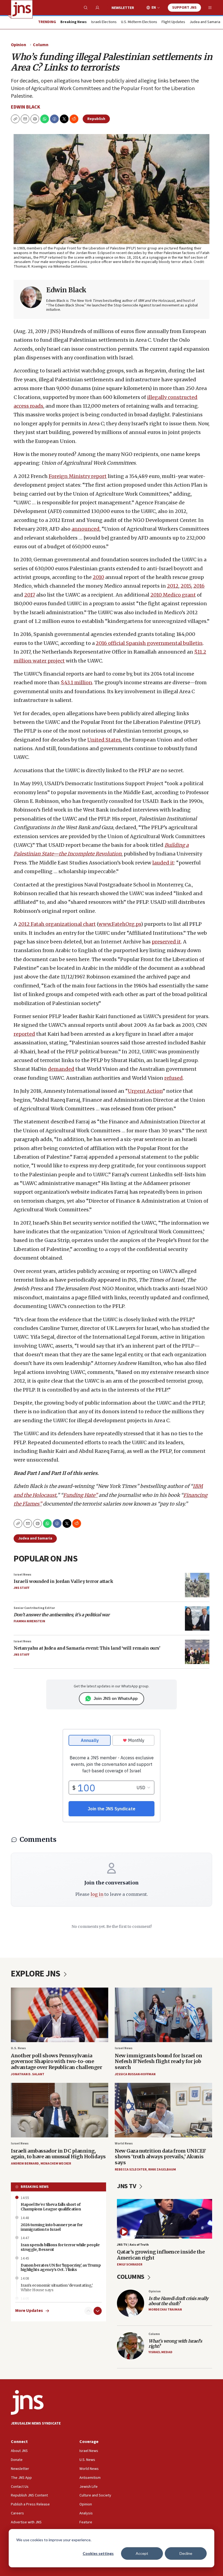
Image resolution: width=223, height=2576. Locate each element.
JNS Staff (21, 1588)
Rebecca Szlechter (131, 2170)
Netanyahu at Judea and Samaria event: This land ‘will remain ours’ (87, 1648)
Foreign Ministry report (78, 476)
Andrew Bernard (25, 2164)
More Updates (29, 2311)
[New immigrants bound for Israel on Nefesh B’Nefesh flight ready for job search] (163, 2015)
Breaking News (35, 2187)
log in (97, 1894)
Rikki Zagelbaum (162, 2170)
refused (174, 1078)
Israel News (22, 1575)
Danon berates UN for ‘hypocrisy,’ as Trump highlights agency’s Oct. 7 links (61, 2268)
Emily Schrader (130, 2265)
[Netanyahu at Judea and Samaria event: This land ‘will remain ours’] (197, 1652)
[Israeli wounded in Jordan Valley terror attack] (197, 1585)
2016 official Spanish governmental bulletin (149, 643)
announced (86, 529)
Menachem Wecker (56, 2164)
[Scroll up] (88, 2311)
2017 (30, 595)
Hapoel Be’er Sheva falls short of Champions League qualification (51, 2207)
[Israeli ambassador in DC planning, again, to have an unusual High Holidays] (60, 2110)
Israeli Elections (104, 22)
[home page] (22, 9)
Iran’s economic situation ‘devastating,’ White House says (57, 2288)
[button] (35, 119)
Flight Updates (173, 22)
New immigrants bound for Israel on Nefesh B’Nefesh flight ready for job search (158, 2061)
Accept (142, 2553)
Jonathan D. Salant (28, 2074)
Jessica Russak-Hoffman (135, 2074)
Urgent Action (145, 1091)
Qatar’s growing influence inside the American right (161, 2255)
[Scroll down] (98, 2311)
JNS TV (127, 2186)
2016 (199, 586)
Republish (96, 119)
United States (104, 740)
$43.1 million (76, 682)
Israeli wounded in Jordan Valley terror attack (63, 1581)
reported (24, 1034)
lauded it (163, 863)
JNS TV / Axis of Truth (133, 2245)
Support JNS (184, 8)
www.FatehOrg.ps (120, 924)
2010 (98, 577)
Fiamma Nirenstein (29, 1621)
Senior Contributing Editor (34, 1608)
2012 (173, 586)
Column (41, 45)
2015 (186, 586)
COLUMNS (131, 2277)
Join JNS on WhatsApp (116, 1698)
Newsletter (123, 8)
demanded (61, 1069)
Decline (186, 2553)
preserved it (166, 942)
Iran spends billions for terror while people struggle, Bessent (60, 2247)
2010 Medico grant (173, 595)
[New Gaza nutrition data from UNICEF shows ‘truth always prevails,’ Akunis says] (163, 2110)
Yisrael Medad (160, 2352)
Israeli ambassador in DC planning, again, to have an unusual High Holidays (58, 2154)
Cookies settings (98, 2553)
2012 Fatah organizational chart (57, 924)
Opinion (18, 45)
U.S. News (18, 2048)
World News (124, 2144)
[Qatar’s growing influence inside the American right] (165, 2219)
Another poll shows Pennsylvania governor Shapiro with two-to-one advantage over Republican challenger (56, 2061)
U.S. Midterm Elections (139, 22)
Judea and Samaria (205, 22)
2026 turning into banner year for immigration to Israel (52, 2227)
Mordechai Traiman (165, 2310)
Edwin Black (26, 107)
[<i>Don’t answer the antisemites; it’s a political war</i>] (197, 1618)
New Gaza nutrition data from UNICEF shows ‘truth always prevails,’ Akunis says (160, 2157)
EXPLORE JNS (36, 1974)
